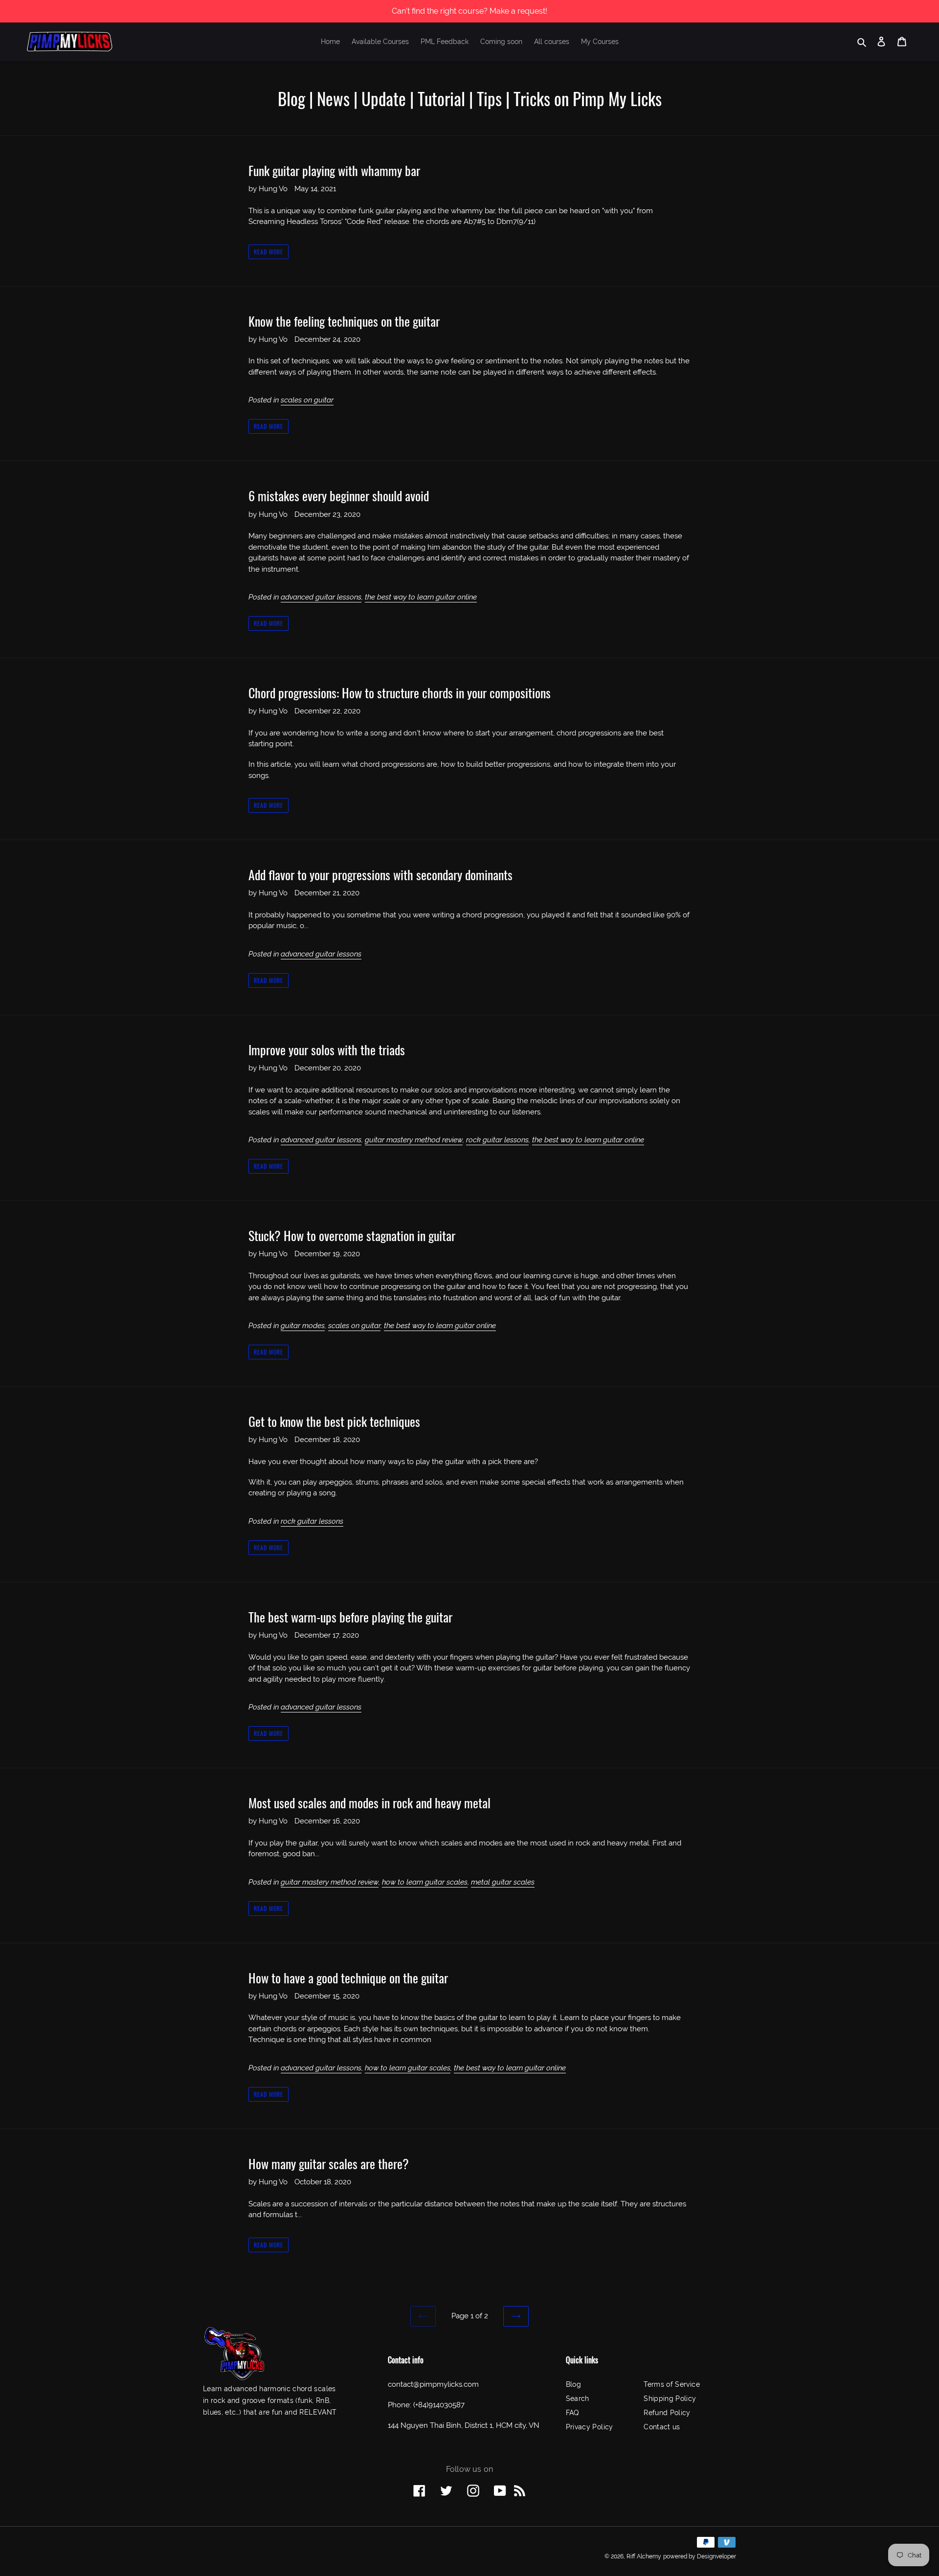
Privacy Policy (590, 2427)
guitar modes (303, 1326)
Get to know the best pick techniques (334, 1421)
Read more (268, 252)
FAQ (572, 2413)
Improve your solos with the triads (327, 1050)
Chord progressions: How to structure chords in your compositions (400, 693)
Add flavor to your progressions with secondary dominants (380, 875)
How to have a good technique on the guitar (348, 1978)
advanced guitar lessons (321, 597)
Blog (573, 2384)
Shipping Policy (670, 2398)
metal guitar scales (503, 1882)
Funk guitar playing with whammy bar (334, 170)
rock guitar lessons (497, 1140)
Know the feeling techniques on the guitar (344, 321)
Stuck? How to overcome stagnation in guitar (352, 1235)
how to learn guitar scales (425, 1882)
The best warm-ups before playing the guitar (350, 1617)
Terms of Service (672, 2384)
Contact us (662, 2427)
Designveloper (716, 2556)
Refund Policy (667, 2413)
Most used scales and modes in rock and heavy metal (369, 1803)
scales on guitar (307, 400)
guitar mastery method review (414, 1140)
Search (578, 2398)
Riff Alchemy (644, 2556)
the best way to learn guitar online (421, 597)
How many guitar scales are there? (329, 2164)
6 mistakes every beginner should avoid (339, 496)
